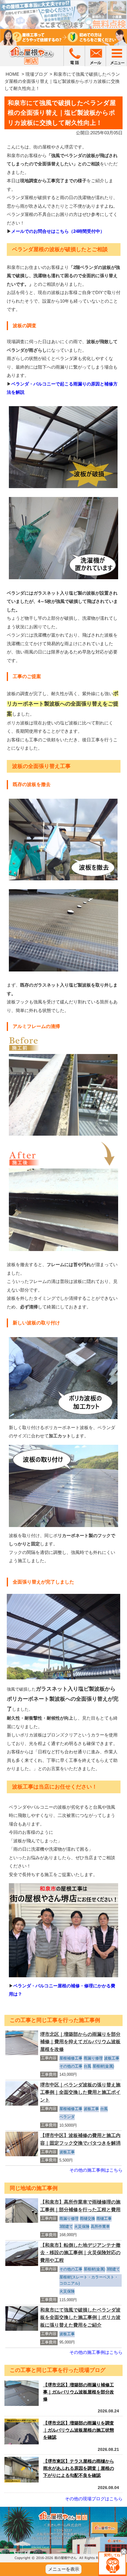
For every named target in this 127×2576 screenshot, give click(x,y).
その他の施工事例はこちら (96, 2170)
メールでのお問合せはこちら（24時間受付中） (58, 231)
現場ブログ (36, 74)
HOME (12, 74)
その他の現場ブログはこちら (94, 2499)
